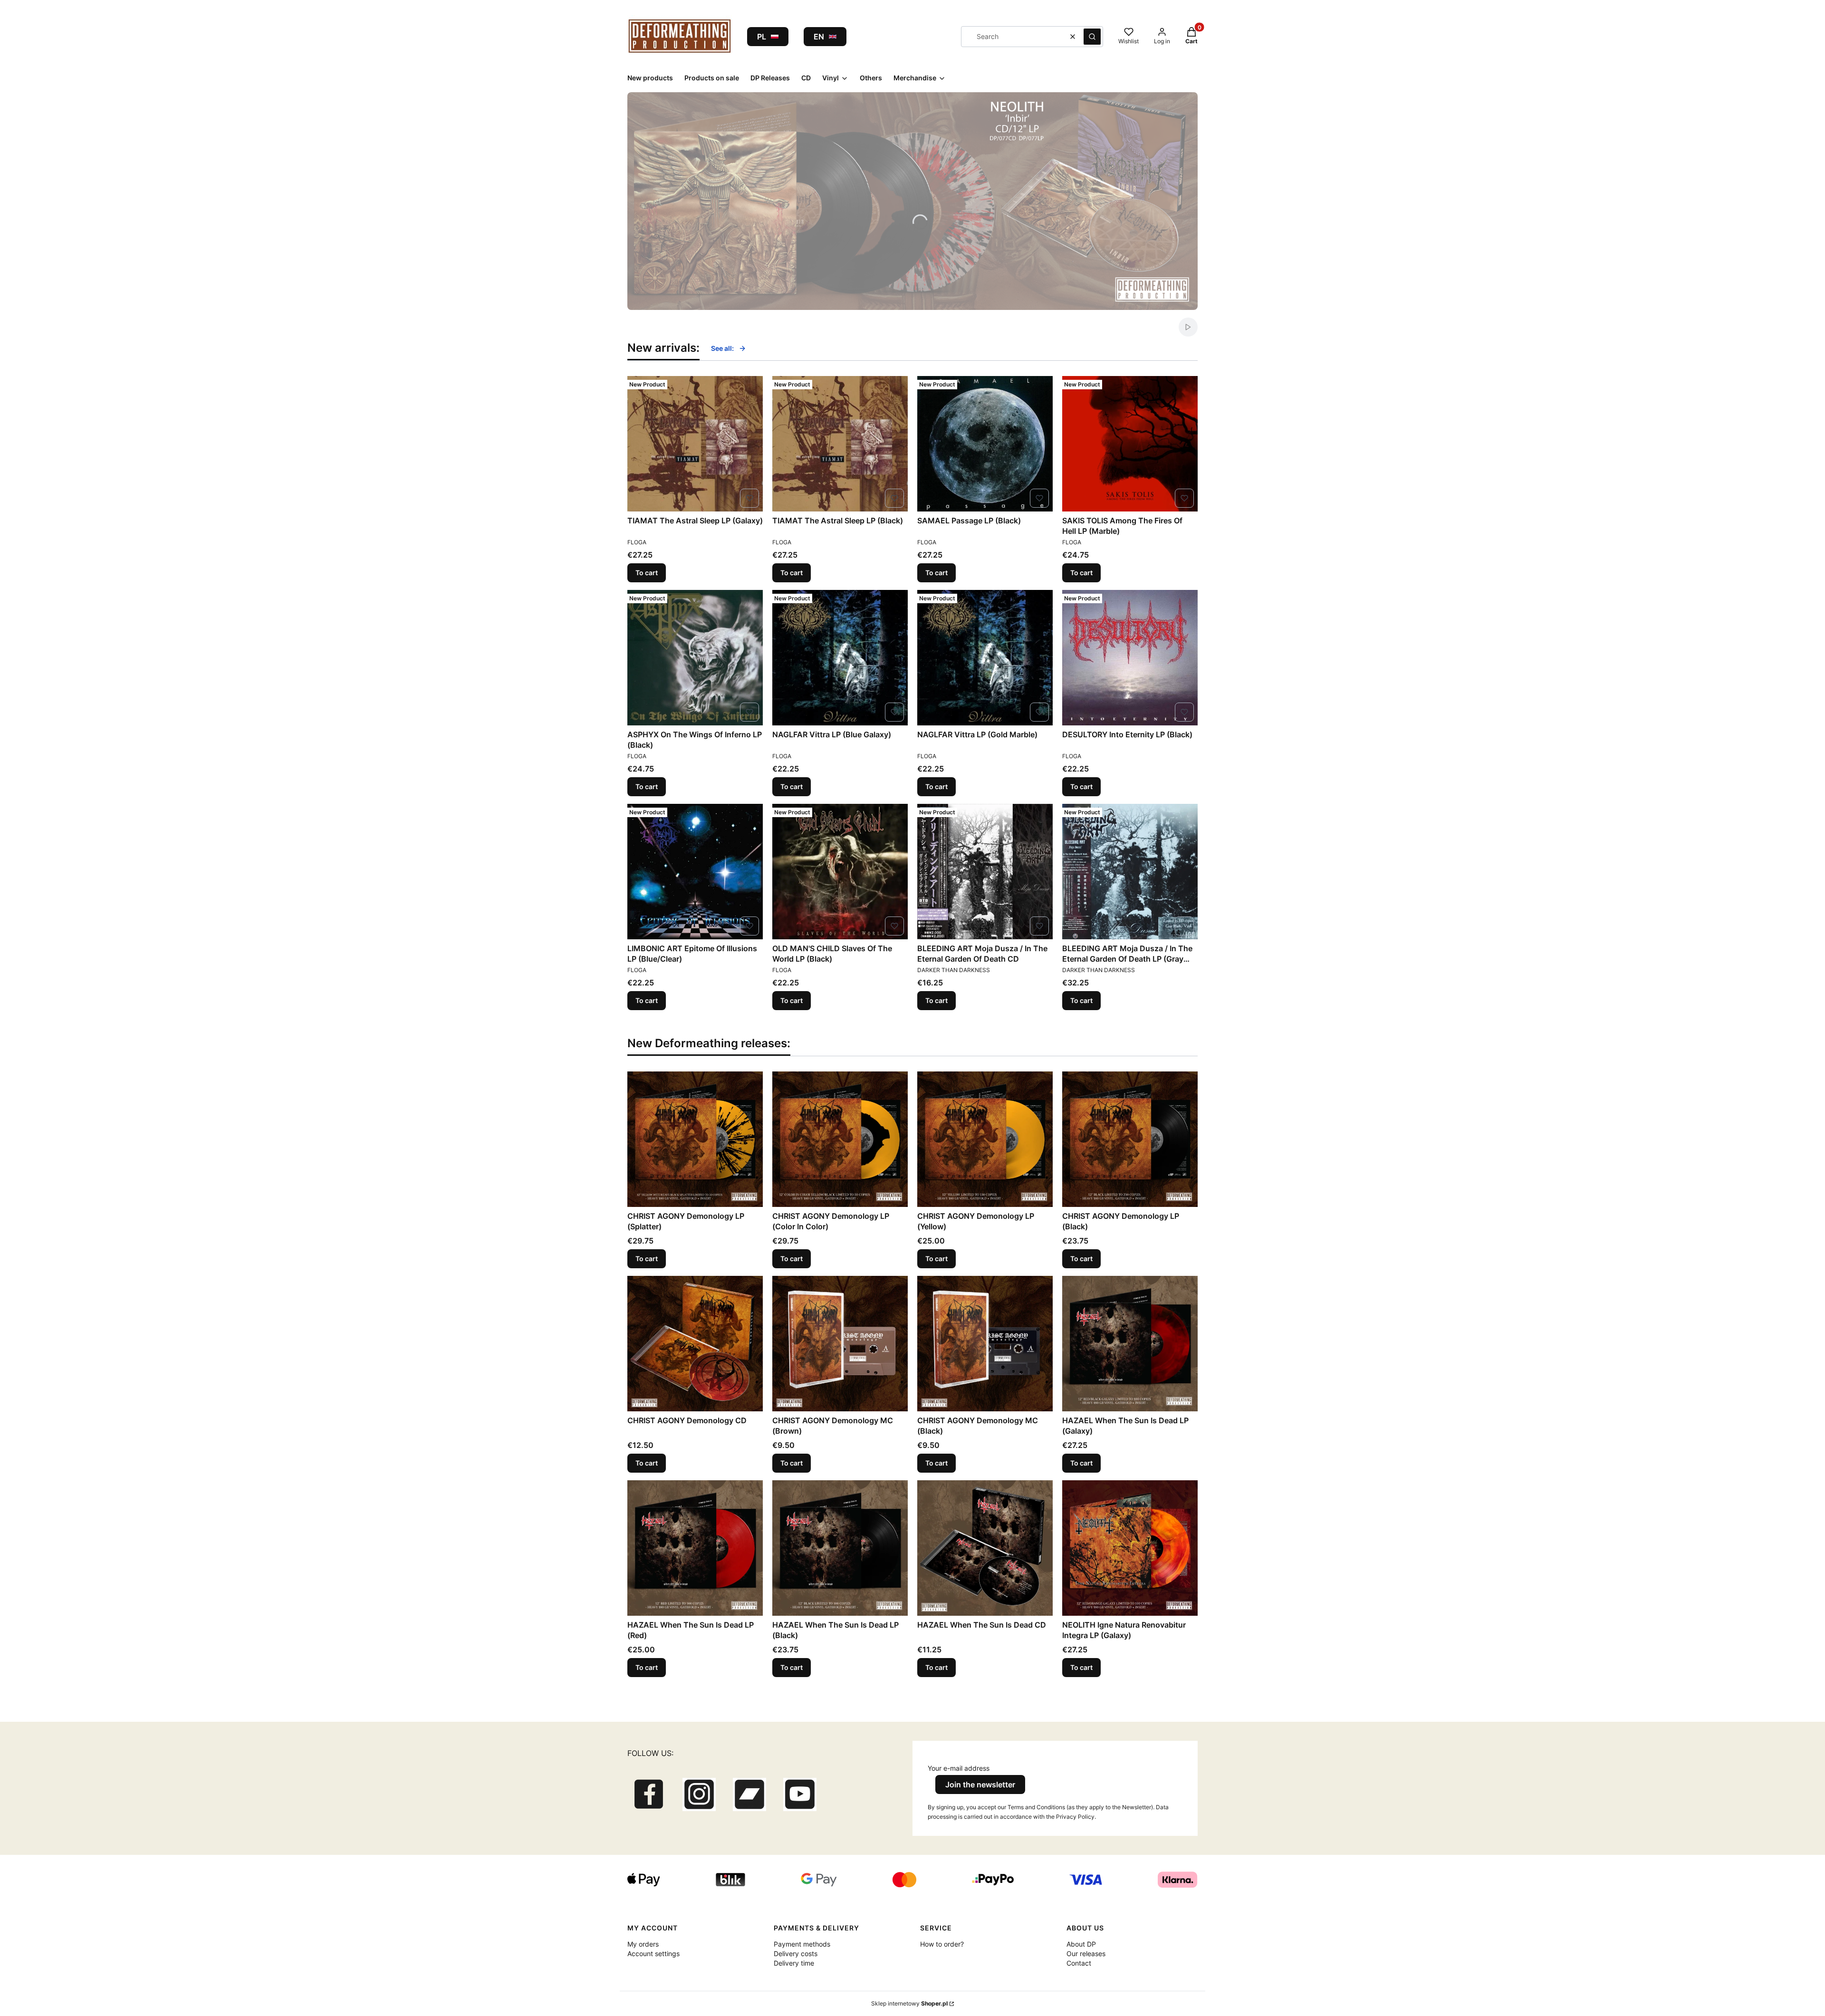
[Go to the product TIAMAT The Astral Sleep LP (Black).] (840, 444)
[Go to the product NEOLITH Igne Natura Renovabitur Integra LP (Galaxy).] (1130, 1548)
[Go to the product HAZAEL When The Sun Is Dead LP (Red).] (695, 1548)
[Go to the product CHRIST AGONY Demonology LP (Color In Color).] (840, 1139)
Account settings (653, 1953)
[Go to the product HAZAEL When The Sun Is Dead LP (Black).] (840, 1548)
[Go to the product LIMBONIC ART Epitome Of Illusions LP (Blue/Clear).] (695, 872)
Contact (1079, 1963)
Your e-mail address (959, 1768)
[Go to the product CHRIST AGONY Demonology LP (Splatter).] (695, 1139)
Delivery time (794, 1963)
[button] (1092, 37)
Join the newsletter (980, 1784)
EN (819, 37)
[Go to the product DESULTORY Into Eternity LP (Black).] (1130, 658)
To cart (647, 573)
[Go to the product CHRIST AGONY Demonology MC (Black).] (985, 1344)
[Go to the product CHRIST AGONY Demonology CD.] (695, 1344)
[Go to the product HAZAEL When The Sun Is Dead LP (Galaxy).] (1130, 1344)
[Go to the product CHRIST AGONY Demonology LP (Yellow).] (985, 1139)
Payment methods (802, 1944)
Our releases (1086, 1953)
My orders (643, 1944)
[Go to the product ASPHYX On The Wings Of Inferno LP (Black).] (695, 658)
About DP (1081, 1944)
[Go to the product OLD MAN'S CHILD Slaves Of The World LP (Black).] (840, 872)
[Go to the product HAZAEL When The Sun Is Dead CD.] (985, 1548)
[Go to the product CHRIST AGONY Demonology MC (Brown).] (840, 1344)
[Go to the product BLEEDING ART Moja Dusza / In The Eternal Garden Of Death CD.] (985, 872)
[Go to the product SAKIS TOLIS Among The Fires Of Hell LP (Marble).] (1130, 444)
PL (762, 37)
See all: (722, 348)
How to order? (942, 1944)
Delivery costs (796, 1953)
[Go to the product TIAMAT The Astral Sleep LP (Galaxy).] (695, 444)
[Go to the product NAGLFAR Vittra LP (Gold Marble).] (985, 658)
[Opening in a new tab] (649, 1794)
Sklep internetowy (909, 2003)
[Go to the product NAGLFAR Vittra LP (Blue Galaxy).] (840, 658)
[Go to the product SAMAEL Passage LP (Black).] (985, 444)
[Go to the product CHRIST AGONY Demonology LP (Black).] (1130, 1139)
